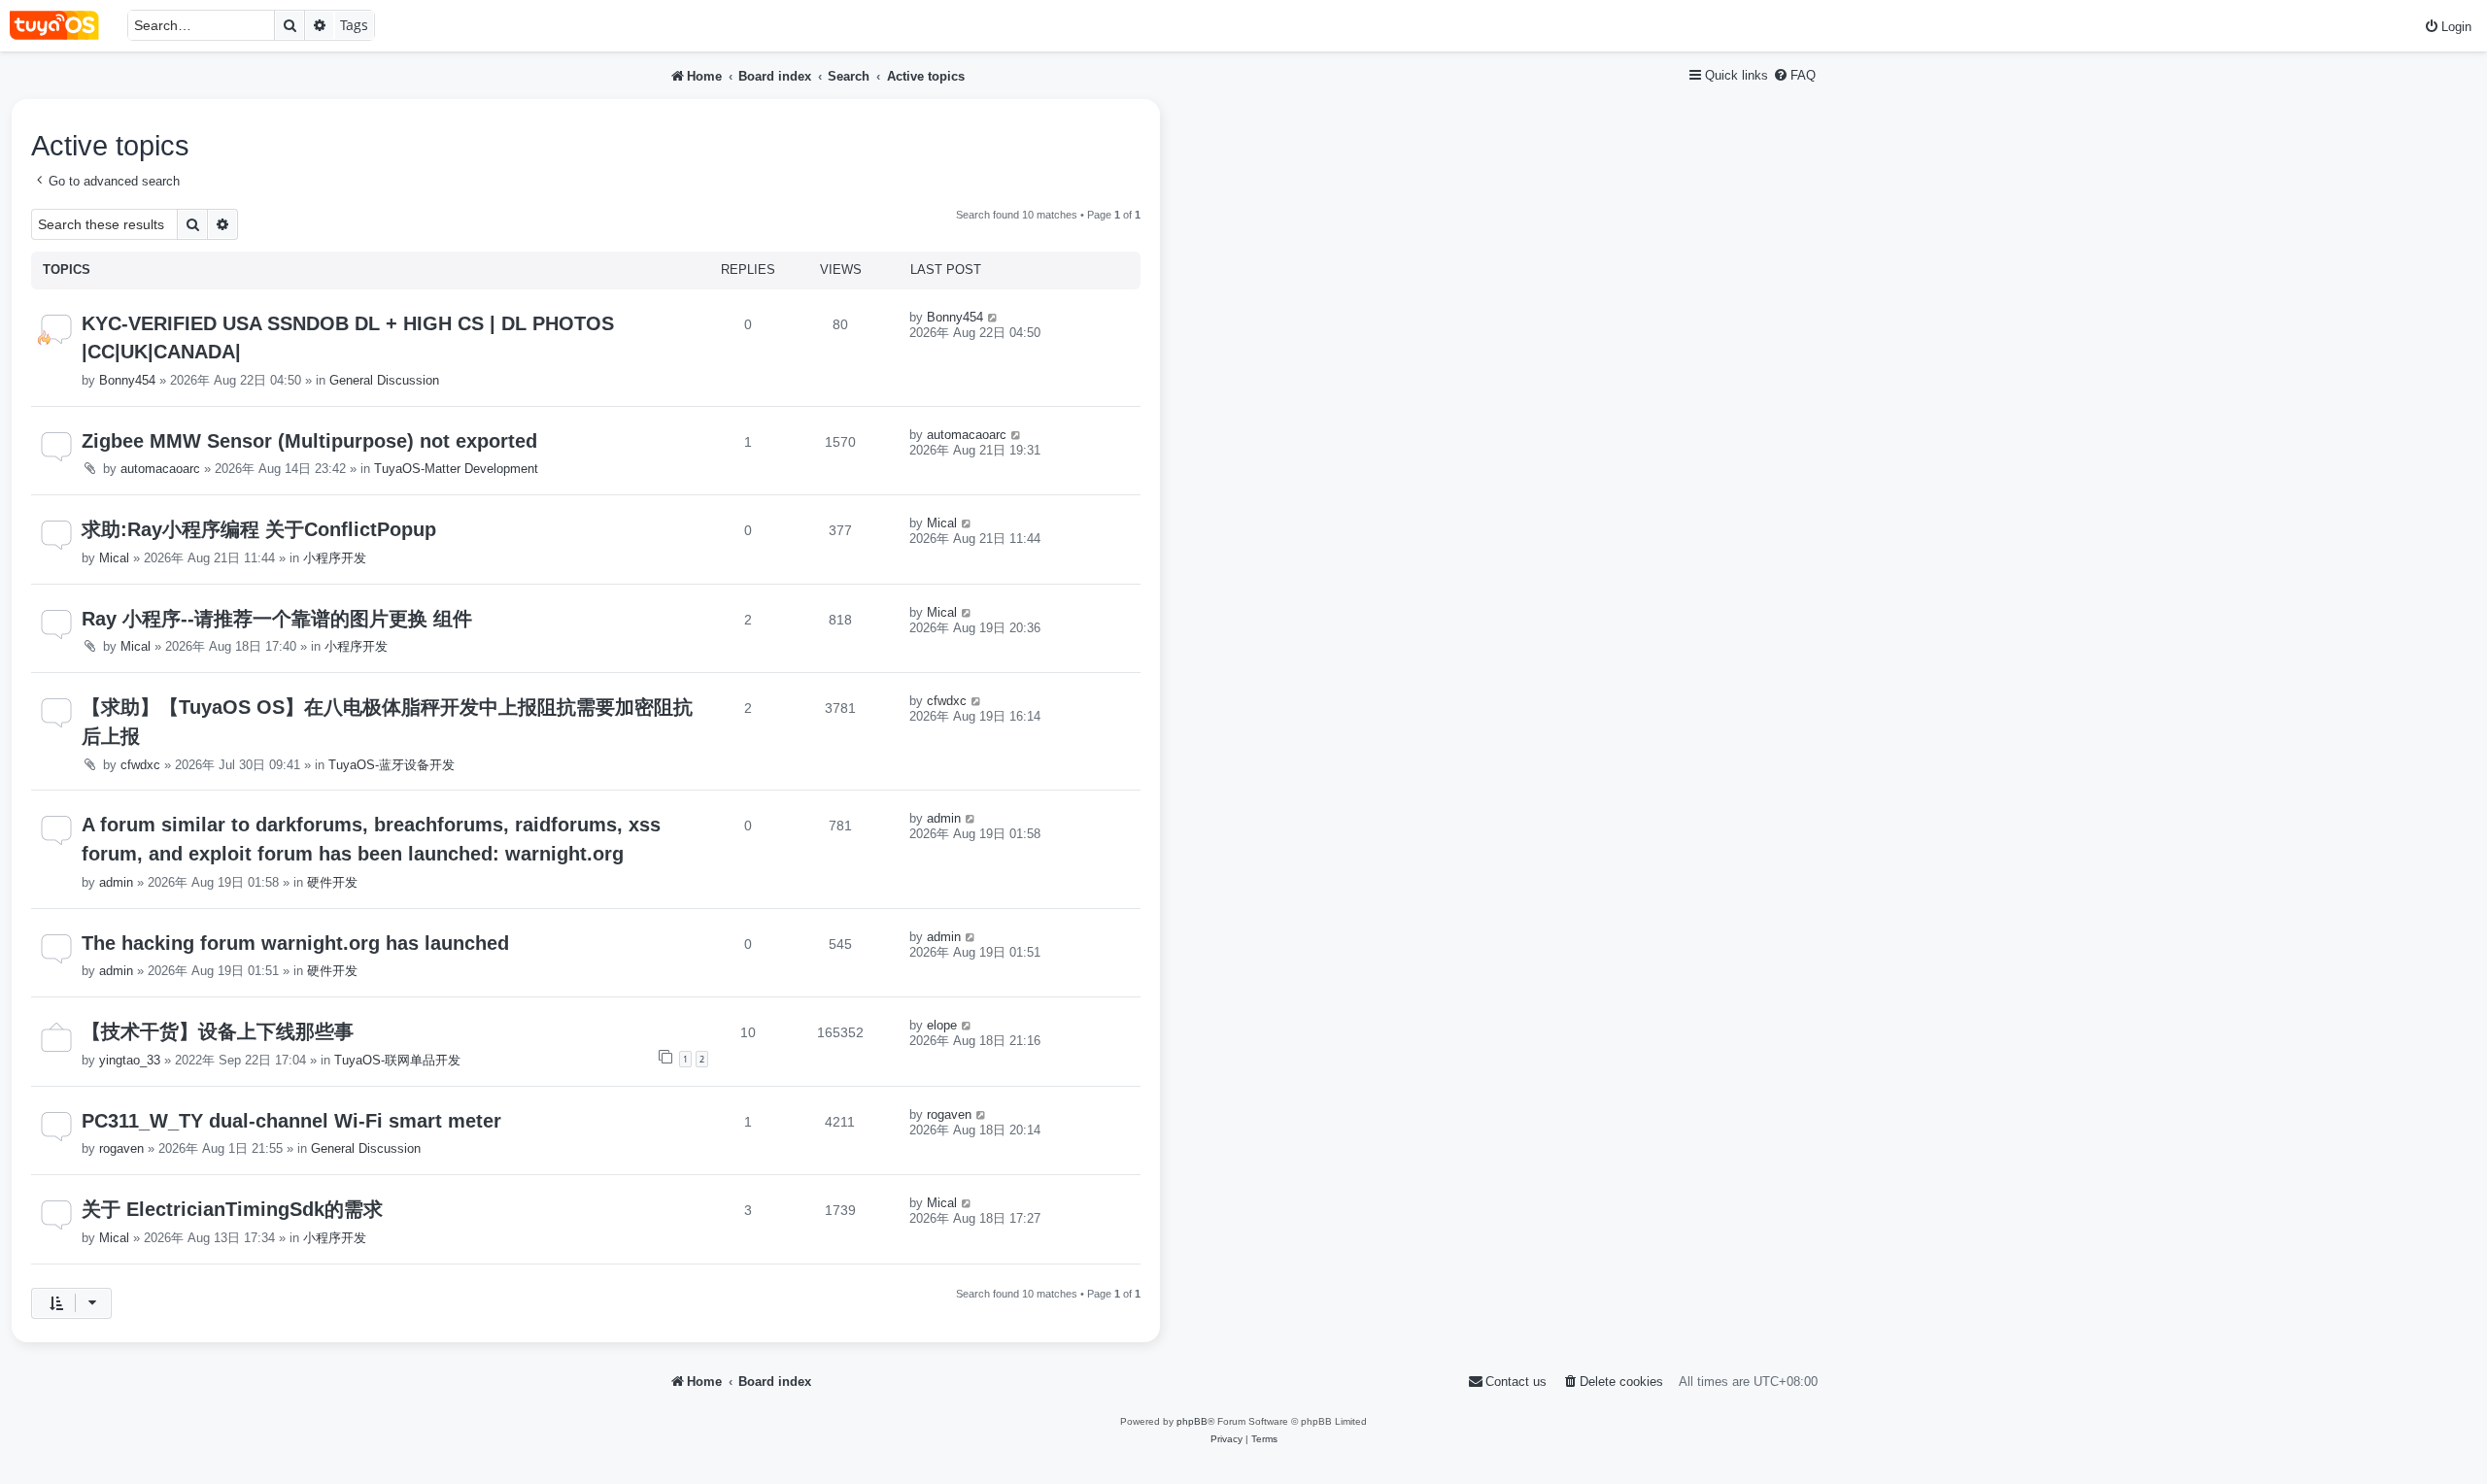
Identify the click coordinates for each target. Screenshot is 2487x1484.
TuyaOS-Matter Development (456, 469)
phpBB (1192, 1421)
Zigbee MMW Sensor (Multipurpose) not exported (309, 441)
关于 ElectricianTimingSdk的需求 (232, 1209)
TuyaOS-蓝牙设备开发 (392, 765)
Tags (354, 25)
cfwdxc (140, 765)
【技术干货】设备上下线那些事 (218, 1031)
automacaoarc (160, 469)
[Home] (64, 26)
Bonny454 (127, 380)
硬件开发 (332, 882)
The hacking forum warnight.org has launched (295, 943)
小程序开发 (335, 558)
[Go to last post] (993, 317)
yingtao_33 (130, 1060)
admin (116, 882)
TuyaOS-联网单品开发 (397, 1060)
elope (942, 1025)
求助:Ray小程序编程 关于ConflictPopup (259, 529)
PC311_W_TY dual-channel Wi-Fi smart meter (291, 1121)
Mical (114, 558)
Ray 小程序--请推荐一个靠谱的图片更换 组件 (277, 619)
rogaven (121, 1148)
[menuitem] (2448, 27)
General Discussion (384, 380)
